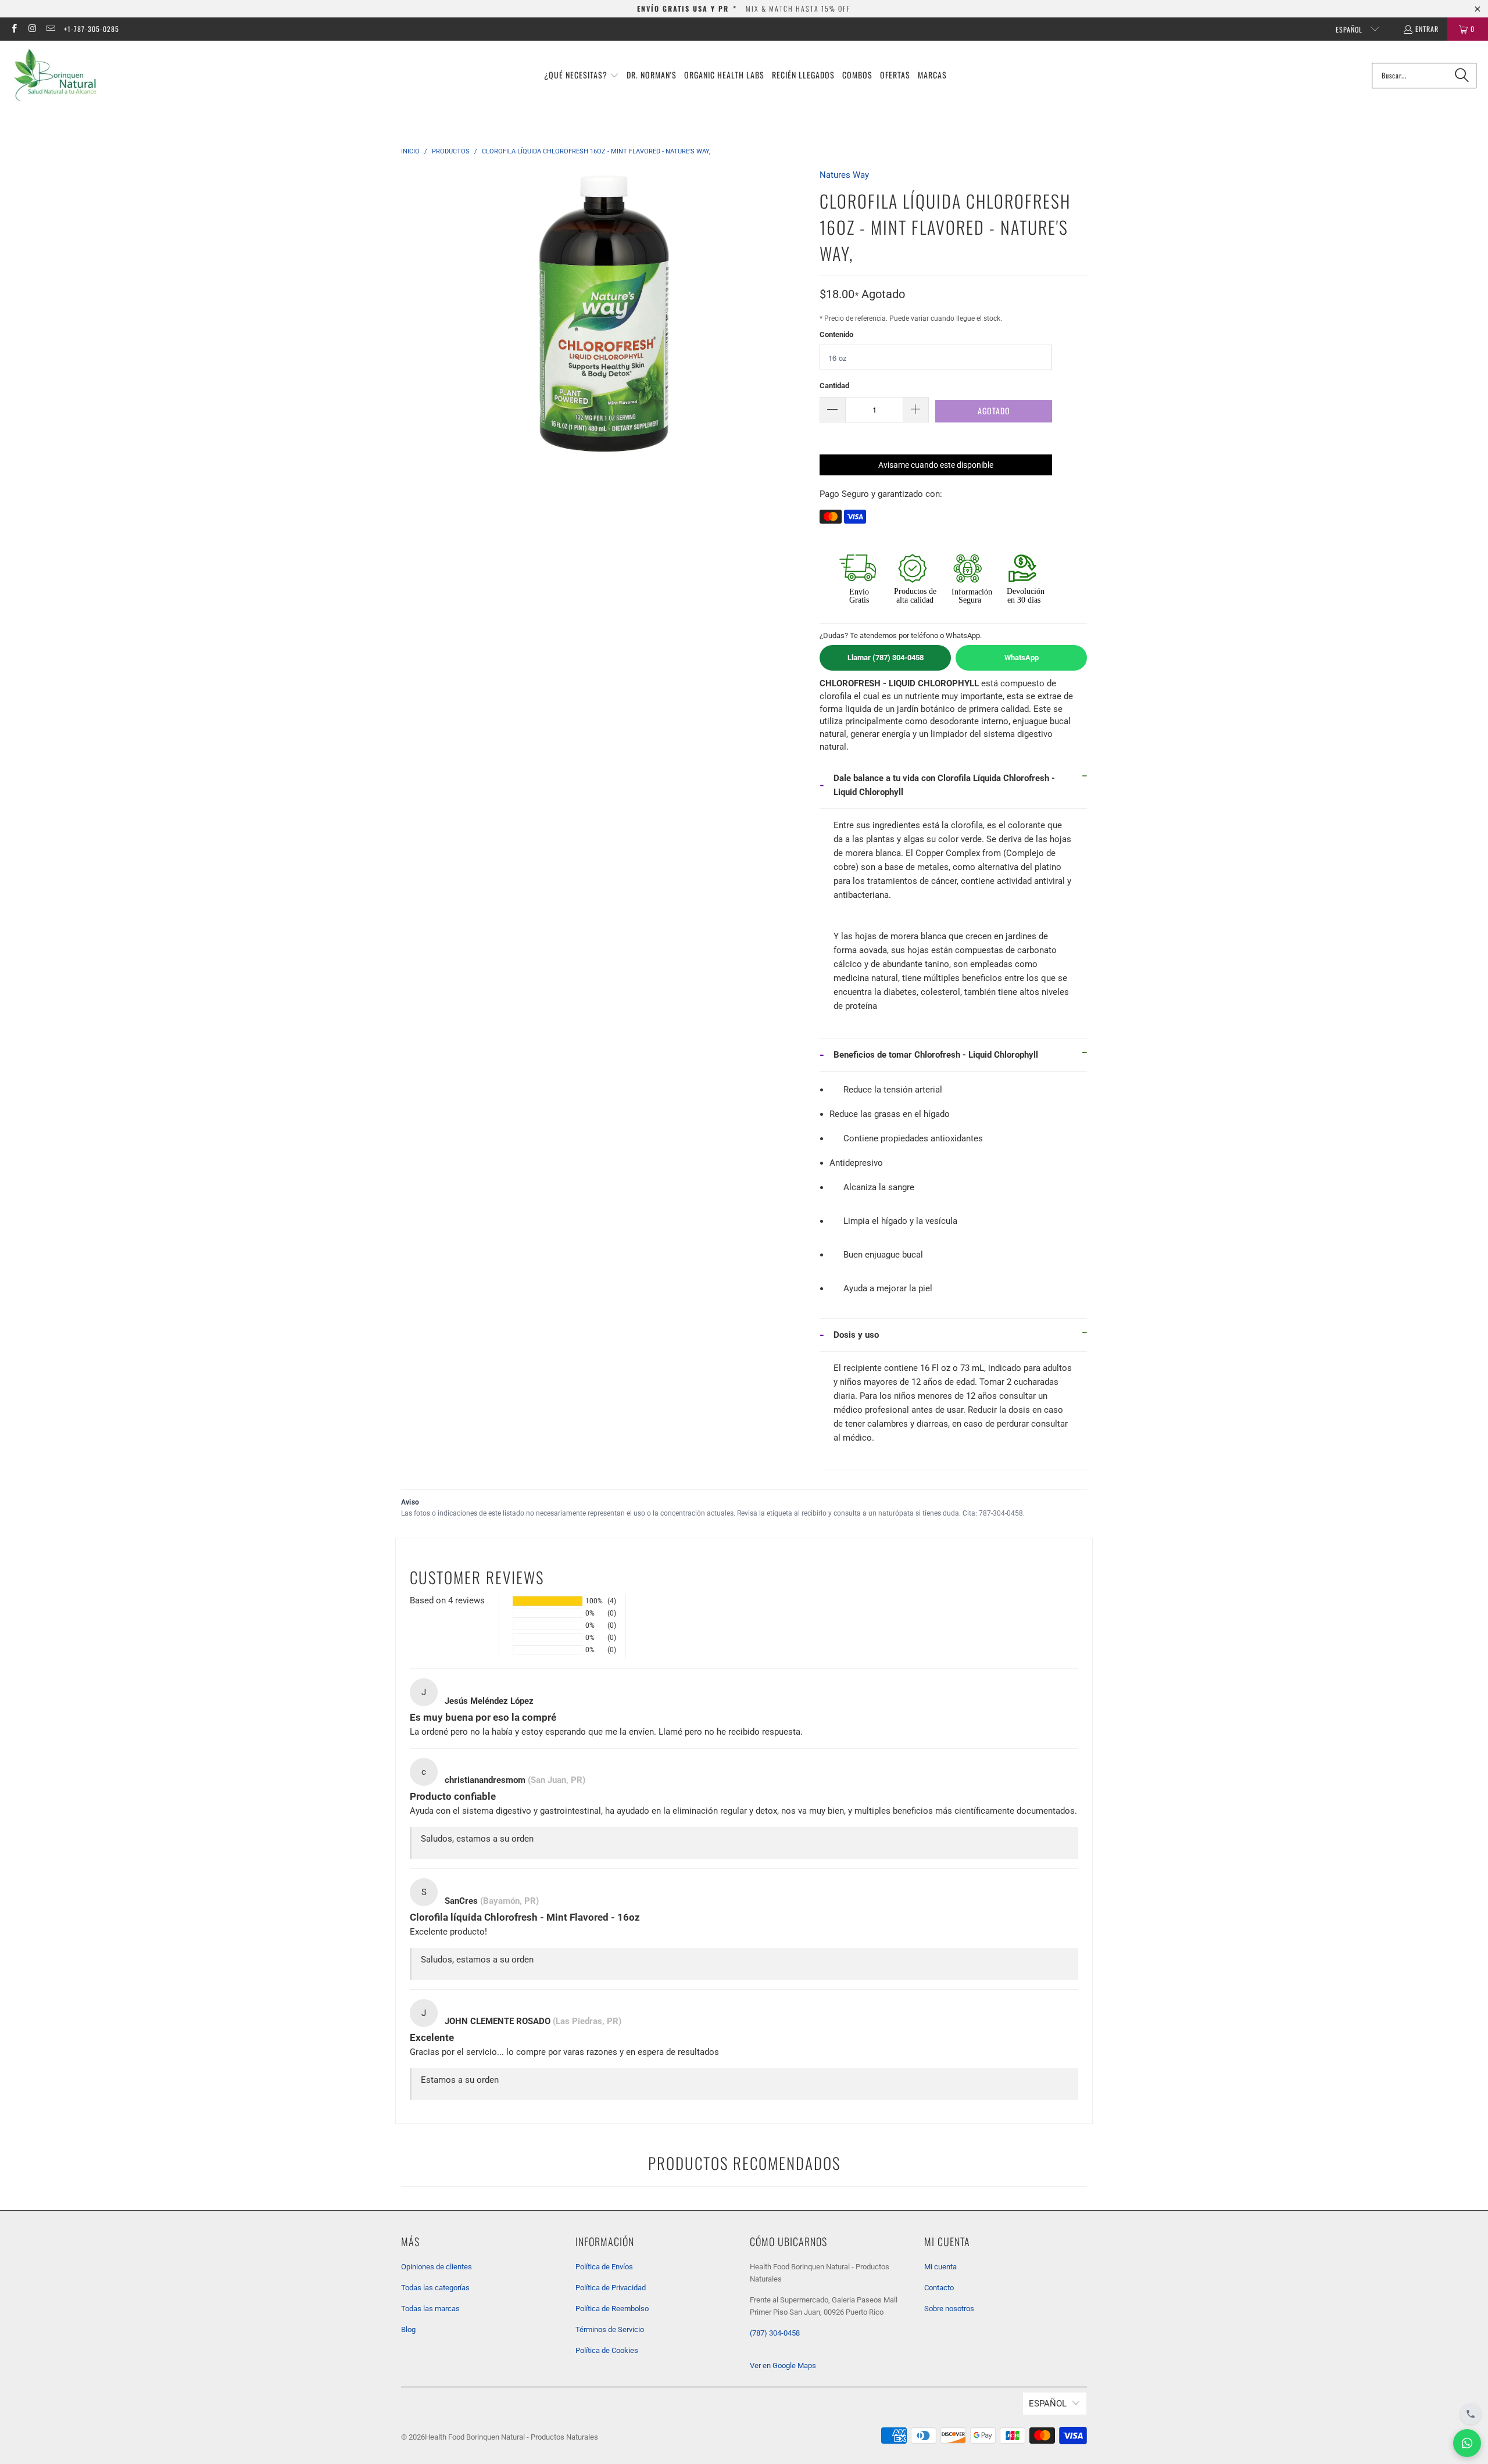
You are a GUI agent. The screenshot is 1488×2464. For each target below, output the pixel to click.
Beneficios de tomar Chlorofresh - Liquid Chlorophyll (936, 1055)
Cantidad (834, 386)
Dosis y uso (856, 1335)
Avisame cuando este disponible (936, 465)
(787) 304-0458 (775, 2333)
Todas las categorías (435, 2288)
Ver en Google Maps (783, 2365)
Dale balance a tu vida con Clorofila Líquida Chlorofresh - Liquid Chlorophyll (944, 785)
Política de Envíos (604, 2267)
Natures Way (844, 175)
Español (1350, 29)
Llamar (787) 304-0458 (886, 658)
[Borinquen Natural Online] (55, 75)
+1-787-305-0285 (92, 29)
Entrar (1427, 29)
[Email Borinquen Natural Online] (50, 29)
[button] (582, 76)
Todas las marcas (430, 2309)
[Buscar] (1462, 76)
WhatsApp (1022, 658)
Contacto (939, 2288)
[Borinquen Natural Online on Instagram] (32, 29)
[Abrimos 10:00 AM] (1471, 2414)
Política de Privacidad (611, 2288)
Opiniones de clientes (437, 2267)
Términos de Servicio (610, 2329)
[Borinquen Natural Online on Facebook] (14, 29)
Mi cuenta (940, 2267)
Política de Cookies (607, 2350)
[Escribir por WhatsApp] (1467, 2443)
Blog (408, 2329)
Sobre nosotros (949, 2309)
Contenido (836, 334)
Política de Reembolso (612, 2309)
